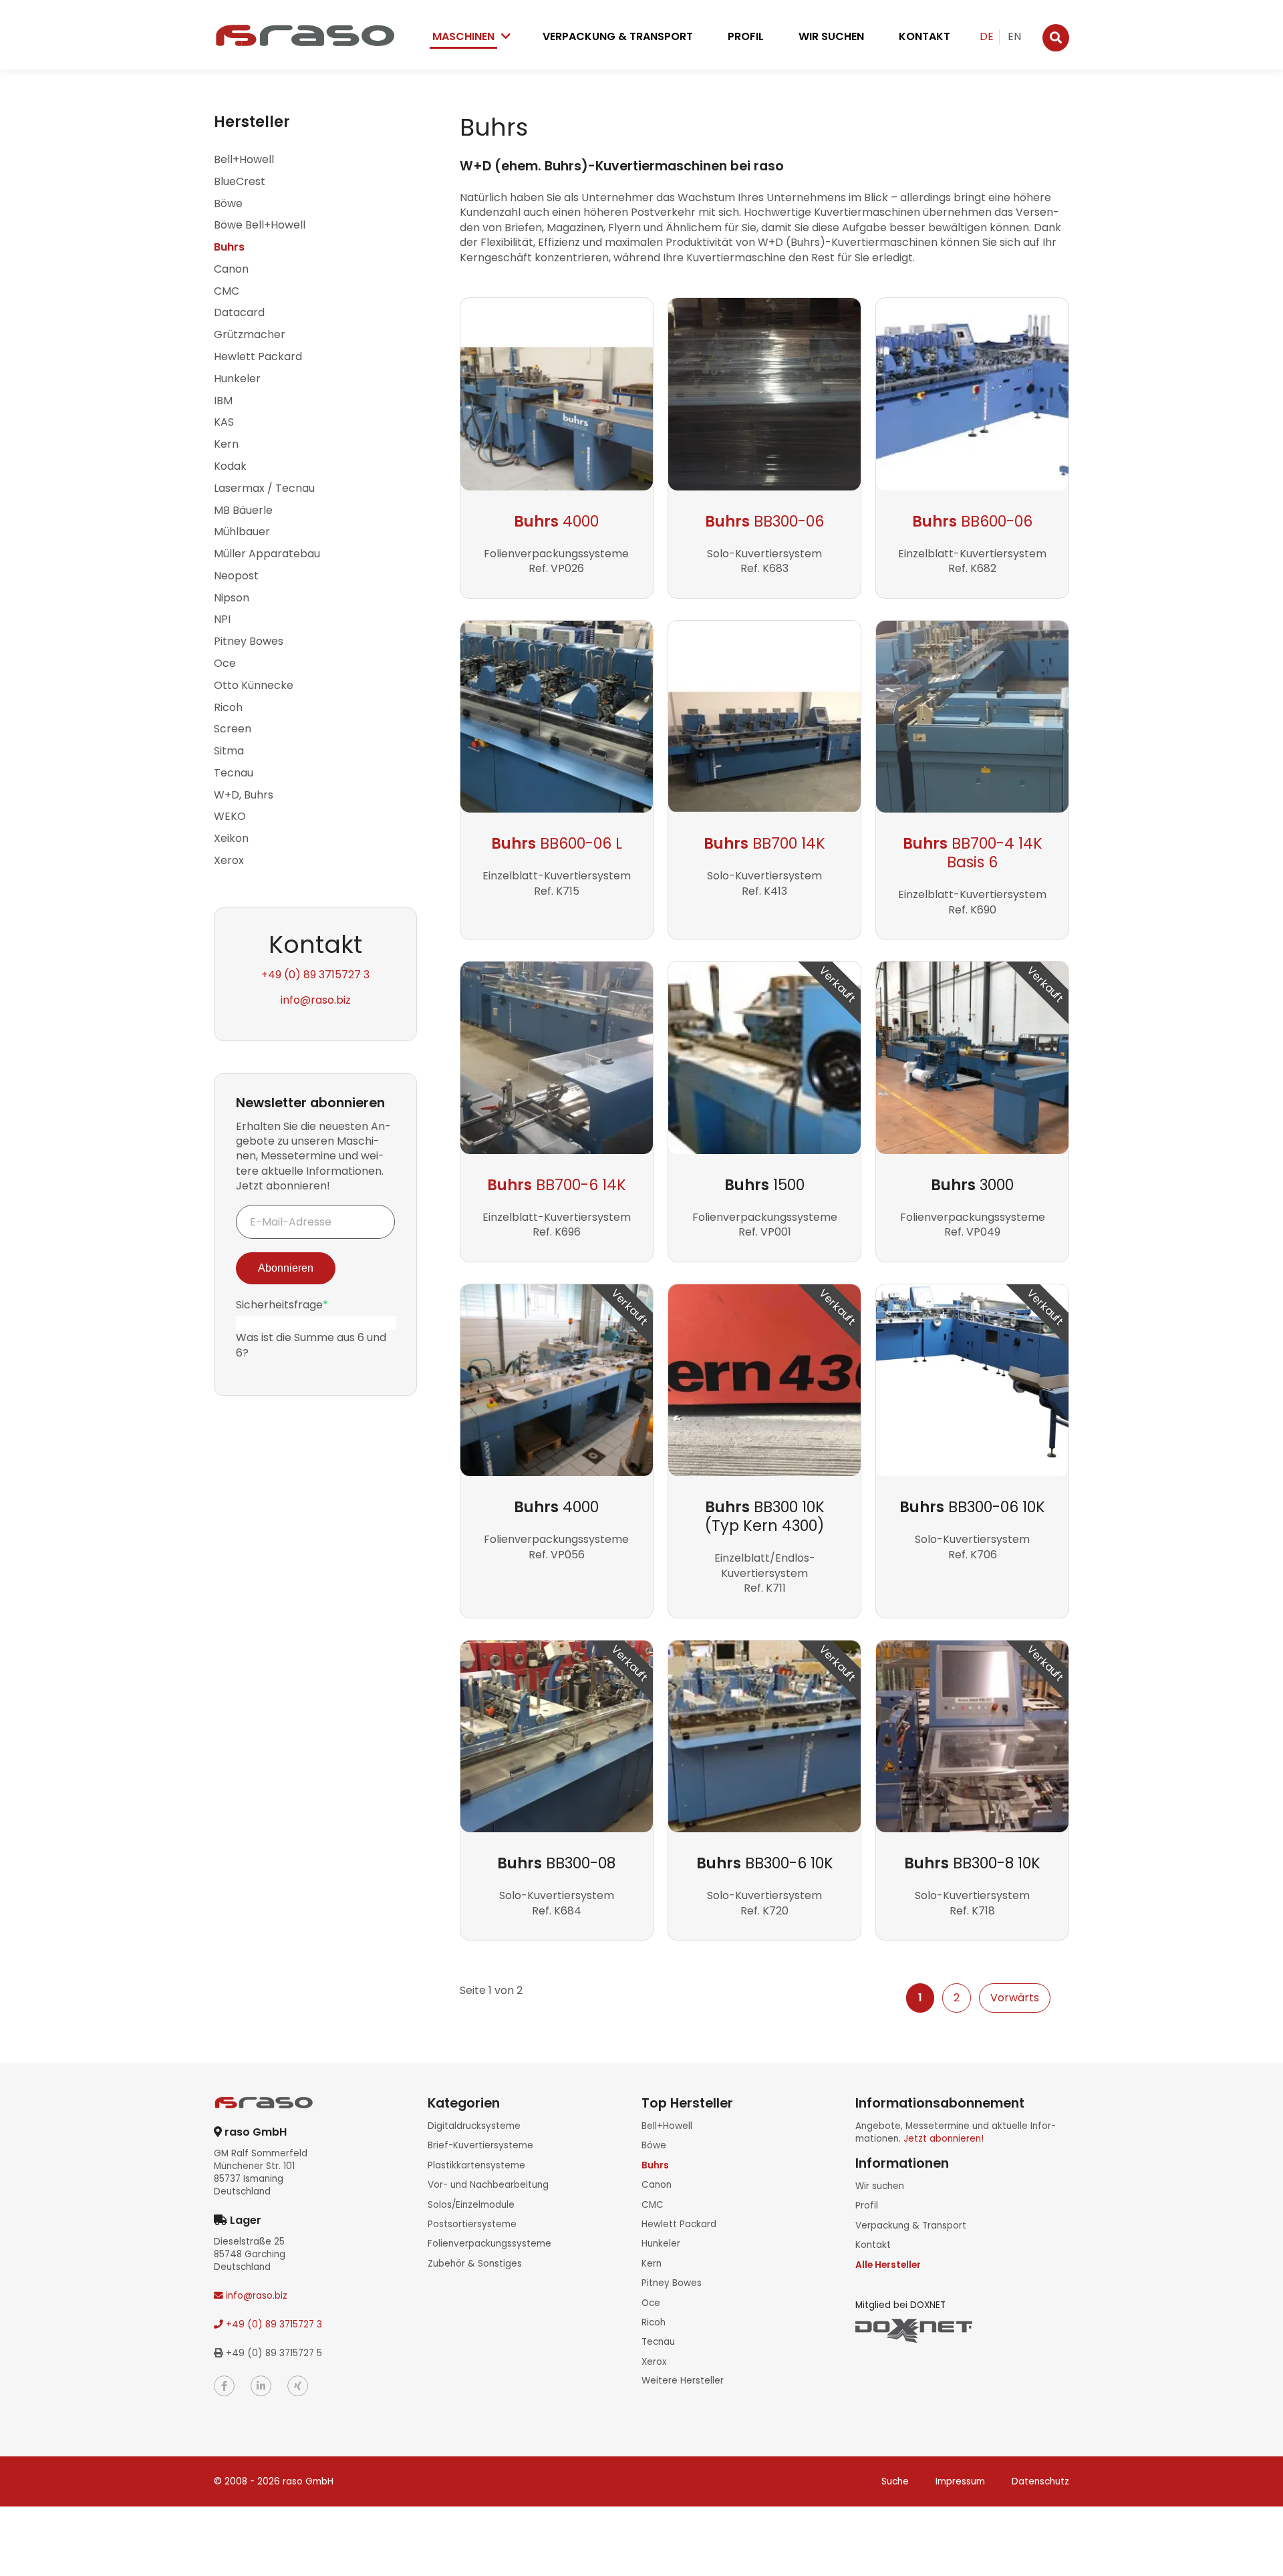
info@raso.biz (316, 1000)
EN (1014, 36)
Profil (746, 36)
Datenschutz (1040, 2481)
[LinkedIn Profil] (261, 2386)
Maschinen (463, 36)
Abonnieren (286, 1268)
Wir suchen (831, 36)
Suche (895, 2481)
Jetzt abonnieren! (944, 2139)
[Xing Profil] (298, 2386)
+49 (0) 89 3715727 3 (315, 975)
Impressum (960, 2481)
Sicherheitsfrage (282, 1305)
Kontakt (924, 36)
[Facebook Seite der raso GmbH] (224, 2386)
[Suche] (1056, 38)
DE (987, 36)
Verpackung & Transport (618, 36)
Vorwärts (1015, 1998)
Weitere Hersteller (683, 2381)
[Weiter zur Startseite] (304, 35)
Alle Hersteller (888, 2265)
